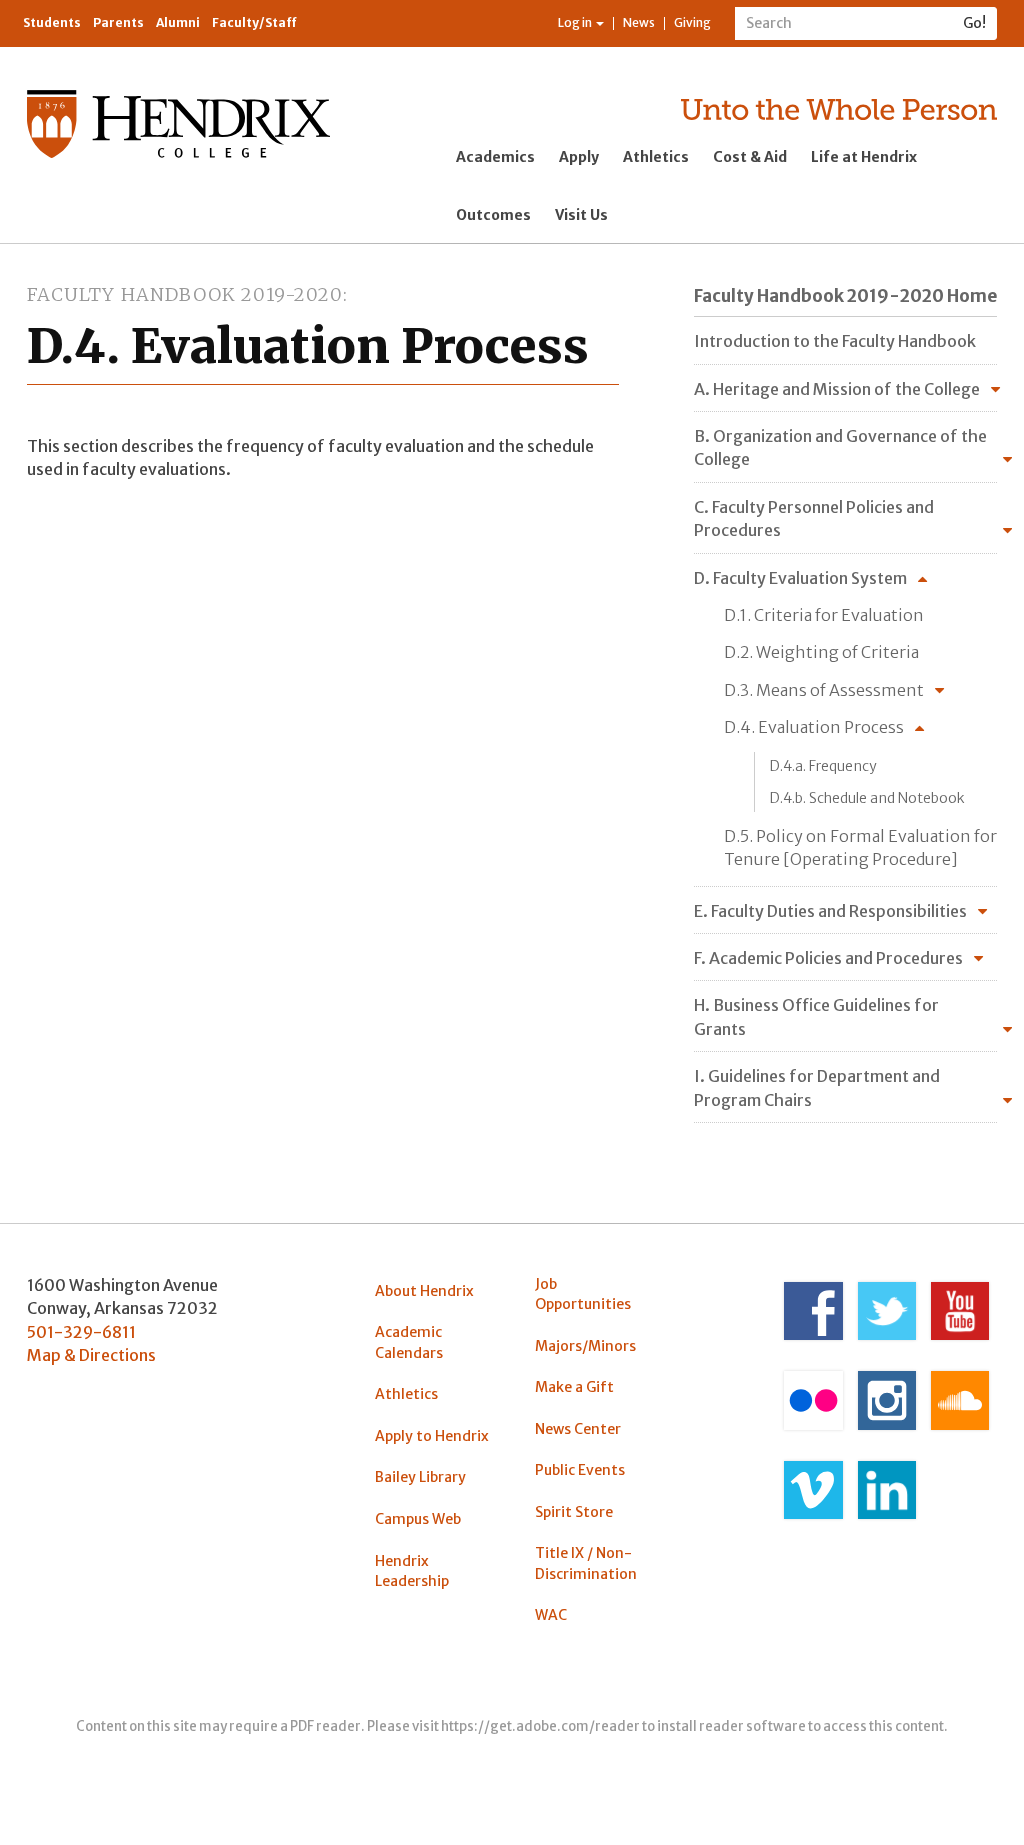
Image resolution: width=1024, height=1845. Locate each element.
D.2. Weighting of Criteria (821, 652)
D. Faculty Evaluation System (800, 578)
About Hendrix (424, 1291)
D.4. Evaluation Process (814, 727)
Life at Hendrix (864, 157)
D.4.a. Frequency (823, 766)
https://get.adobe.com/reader (540, 1726)
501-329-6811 (81, 1332)
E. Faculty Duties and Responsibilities (830, 911)
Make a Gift (574, 1387)
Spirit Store (574, 1512)
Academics (495, 157)
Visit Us (581, 215)
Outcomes (493, 215)
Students (52, 22)
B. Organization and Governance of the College (840, 447)
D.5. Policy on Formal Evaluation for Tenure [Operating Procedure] (860, 847)
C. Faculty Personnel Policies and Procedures (814, 518)
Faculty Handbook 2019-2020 (185, 294)
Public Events (580, 1470)
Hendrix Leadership (412, 1571)
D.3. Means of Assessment (824, 690)
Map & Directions (91, 1355)
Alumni (178, 22)
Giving (692, 22)
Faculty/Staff (254, 22)
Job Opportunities (583, 1294)
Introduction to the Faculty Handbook (835, 341)
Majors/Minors (585, 1346)
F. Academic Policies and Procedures (828, 958)
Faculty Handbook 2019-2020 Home (845, 296)
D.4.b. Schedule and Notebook (867, 798)
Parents (118, 22)
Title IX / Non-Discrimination (586, 1563)
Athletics (656, 157)
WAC (551, 1615)
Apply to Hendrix (432, 1436)
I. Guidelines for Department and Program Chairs (817, 1087)
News (639, 22)
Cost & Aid (750, 157)
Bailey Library (420, 1477)
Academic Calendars (409, 1342)
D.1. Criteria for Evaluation (824, 615)
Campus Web (418, 1519)
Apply (579, 157)
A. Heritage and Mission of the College (837, 389)
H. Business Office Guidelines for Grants (816, 1016)
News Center (578, 1429)
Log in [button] (576, 22)
